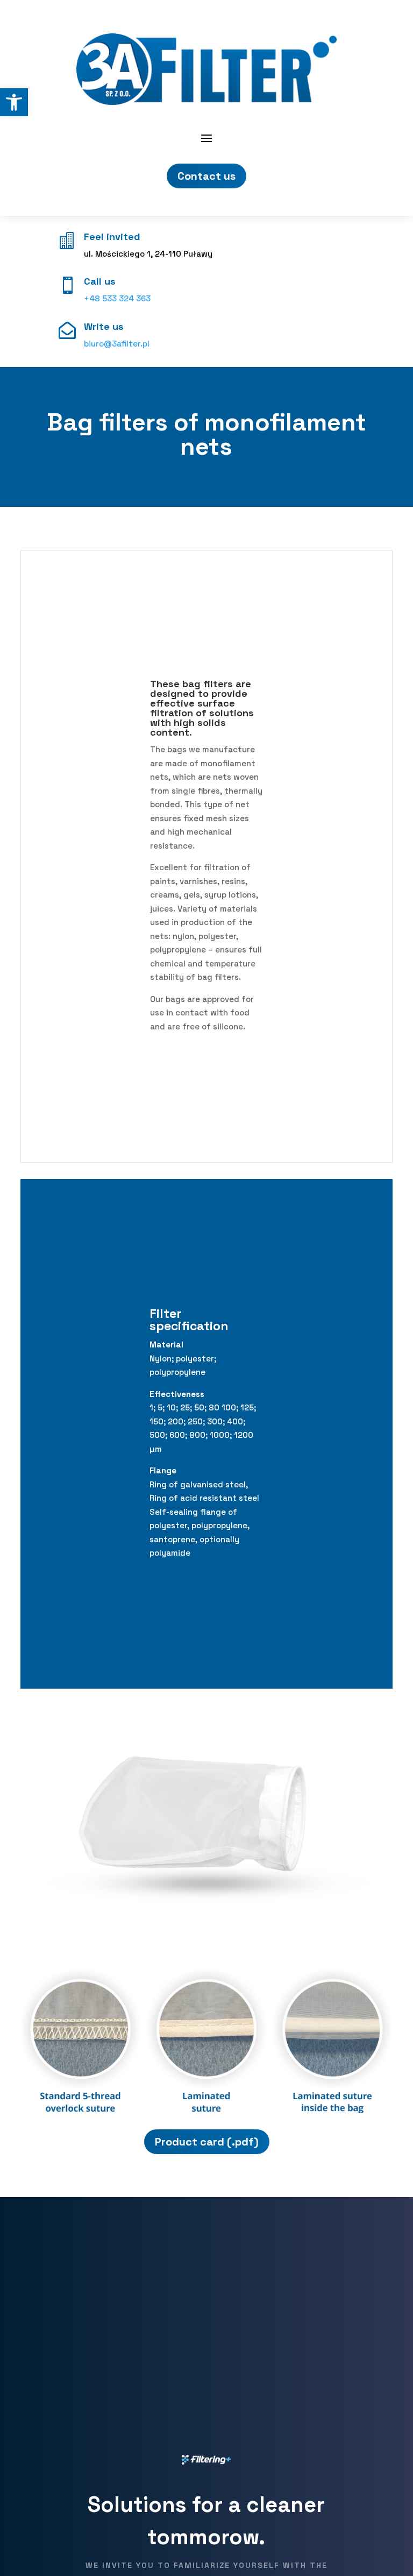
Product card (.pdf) (207, 2142)
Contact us (206, 176)
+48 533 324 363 (117, 298)
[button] (14, 102)
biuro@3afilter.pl (117, 344)
